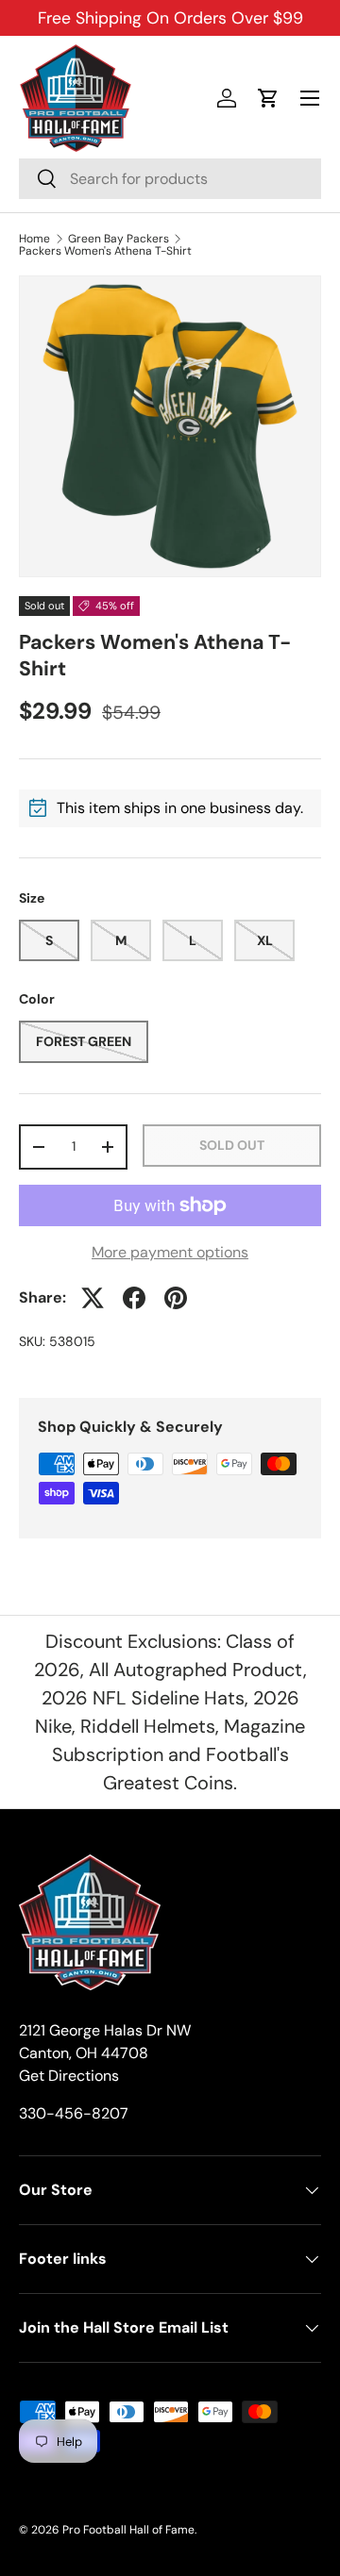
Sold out (232, 1145)
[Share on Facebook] (134, 1298)
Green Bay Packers (119, 239)
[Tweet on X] (93, 1298)
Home (34, 239)
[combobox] (170, 179)
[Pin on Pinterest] (176, 1298)
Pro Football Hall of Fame (128, 2530)
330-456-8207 (74, 2113)
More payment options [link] (170, 1252)
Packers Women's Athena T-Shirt (105, 251)
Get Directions (69, 2076)
